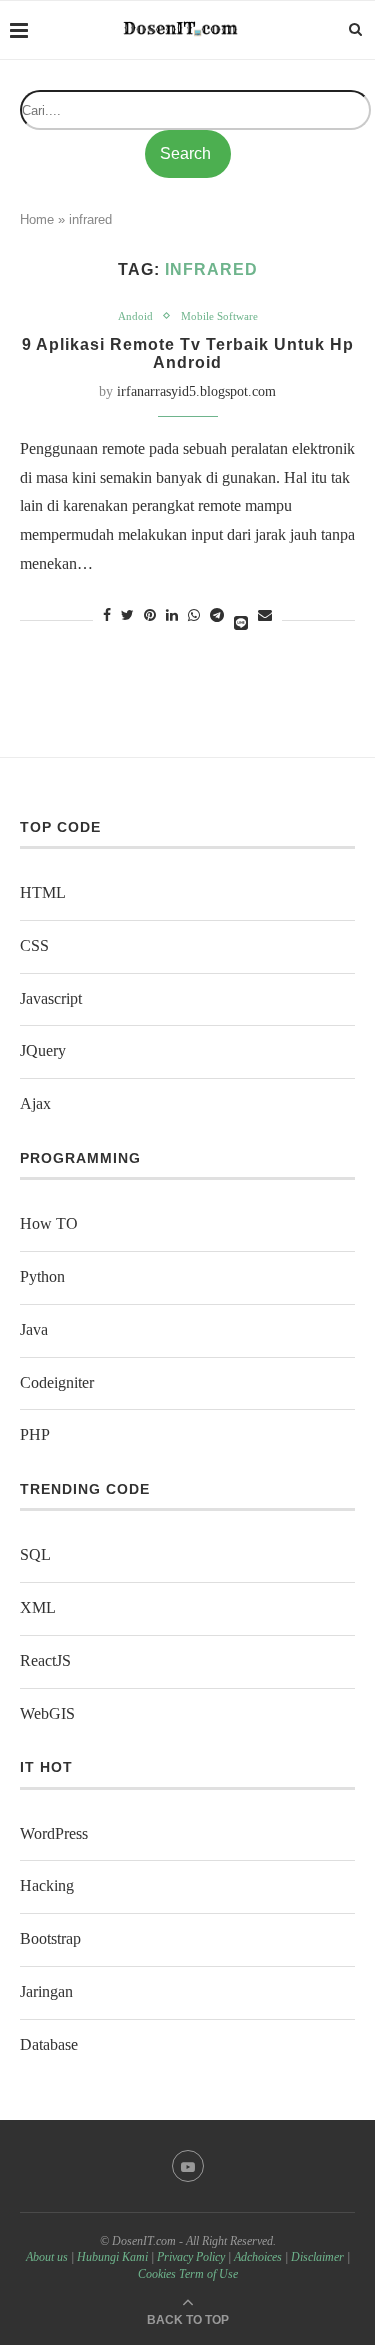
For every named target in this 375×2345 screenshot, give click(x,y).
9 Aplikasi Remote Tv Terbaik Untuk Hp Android (188, 353)
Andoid (135, 316)
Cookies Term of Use (188, 2274)
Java (34, 1329)
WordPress (54, 1833)
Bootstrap (50, 1938)
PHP (35, 1434)
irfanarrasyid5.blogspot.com (196, 391)
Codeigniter (57, 1382)
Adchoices (258, 2257)
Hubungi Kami (112, 2257)
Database (49, 2044)
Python (42, 1276)
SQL (35, 1554)
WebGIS (47, 1713)
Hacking (47, 1885)
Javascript (51, 998)
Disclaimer (317, 2257)
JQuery (43, 1050)
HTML (43, 892)
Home (37, 219)
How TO (49, 1223)
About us (47, 2257)
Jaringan (46, 1991)
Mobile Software (219, 316)
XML (38, 1607)
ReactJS (45, 1660)
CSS (34, 945)
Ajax (35, 1103)
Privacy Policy (191, 2257)
